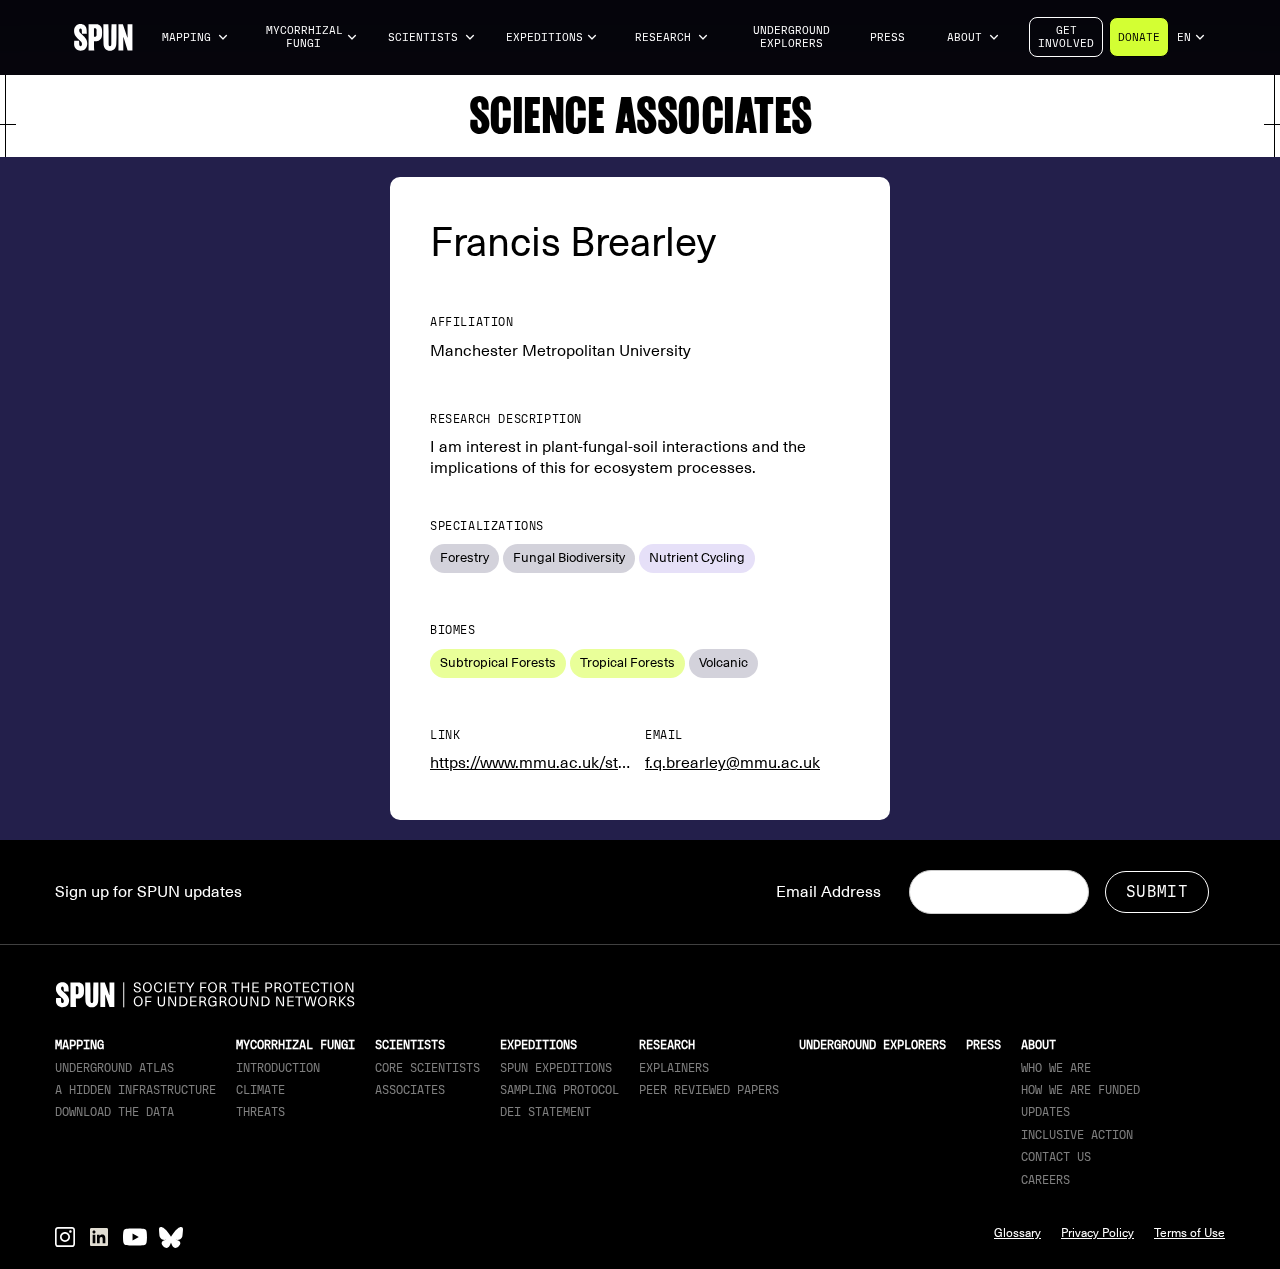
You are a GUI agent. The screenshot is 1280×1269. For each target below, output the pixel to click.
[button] (195, 37)
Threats (260, 1112)
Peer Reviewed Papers (709, 1090)
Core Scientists (427, 1068)
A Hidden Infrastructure (135, 1090)
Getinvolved (1066, 37)
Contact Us (1056, 1157)
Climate (260, 1090)
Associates (410, 1090)
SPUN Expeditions (556, 1068)
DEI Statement (545, 1112)
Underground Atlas (114, 1068)
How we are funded (1080, 1090)
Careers (1045, 1180)
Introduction (278, 1068)
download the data (114, 1112)
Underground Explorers (791, 37)
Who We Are (1056, 1068)
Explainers (674, 1068)
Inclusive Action (1077, 1135)
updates (1045, 1112)
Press (887, 37)
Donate (1139, 37)
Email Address (828, 892)
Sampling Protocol (559, 1090)
